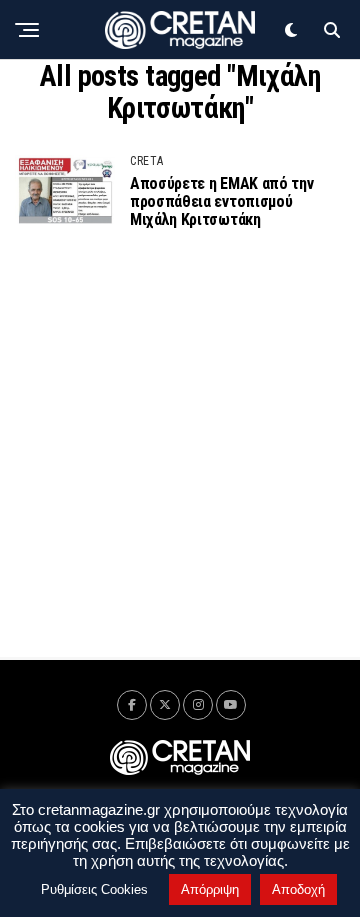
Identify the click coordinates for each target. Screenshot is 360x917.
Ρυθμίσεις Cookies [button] (94, 889)
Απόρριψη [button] (210, 889)
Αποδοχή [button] (298, 889)
